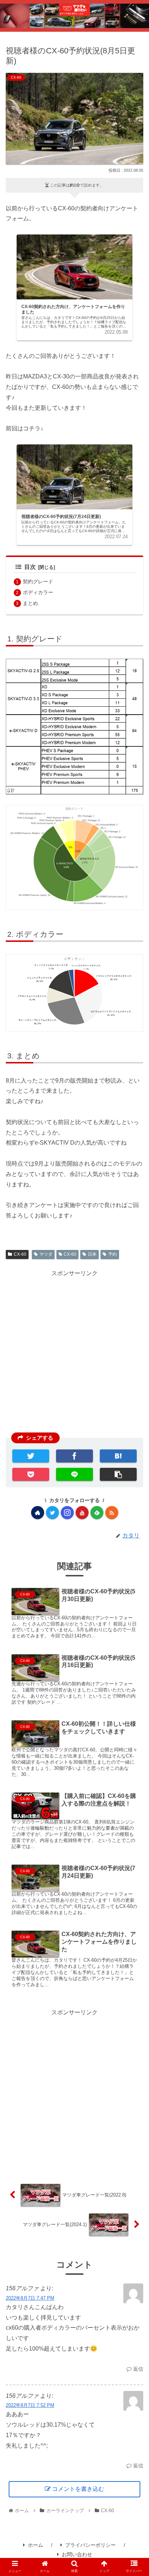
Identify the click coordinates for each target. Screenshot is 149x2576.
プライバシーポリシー (90, 2545)
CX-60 (20, 1254)
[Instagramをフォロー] (67, 1513)
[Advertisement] (74, 2092)
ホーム (35, 2545)
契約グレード (38, 582)
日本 (92, 1254)
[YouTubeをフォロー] (82, 1513)
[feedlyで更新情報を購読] (97, 1513)
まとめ (30, 603)
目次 (30, 567)
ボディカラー (38, 592)
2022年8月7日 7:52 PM (30, 2405)
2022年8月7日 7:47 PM (30, 2298)
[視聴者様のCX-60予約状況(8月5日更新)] (118, 1456)
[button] (128, 1359)
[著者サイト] (38, 1513)
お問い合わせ (77, 2554)
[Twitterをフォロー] (52, 1513)
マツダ (46, 1254)
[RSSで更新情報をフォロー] (112, 1513)
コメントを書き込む (78, 2489)
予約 (112, 1254)
